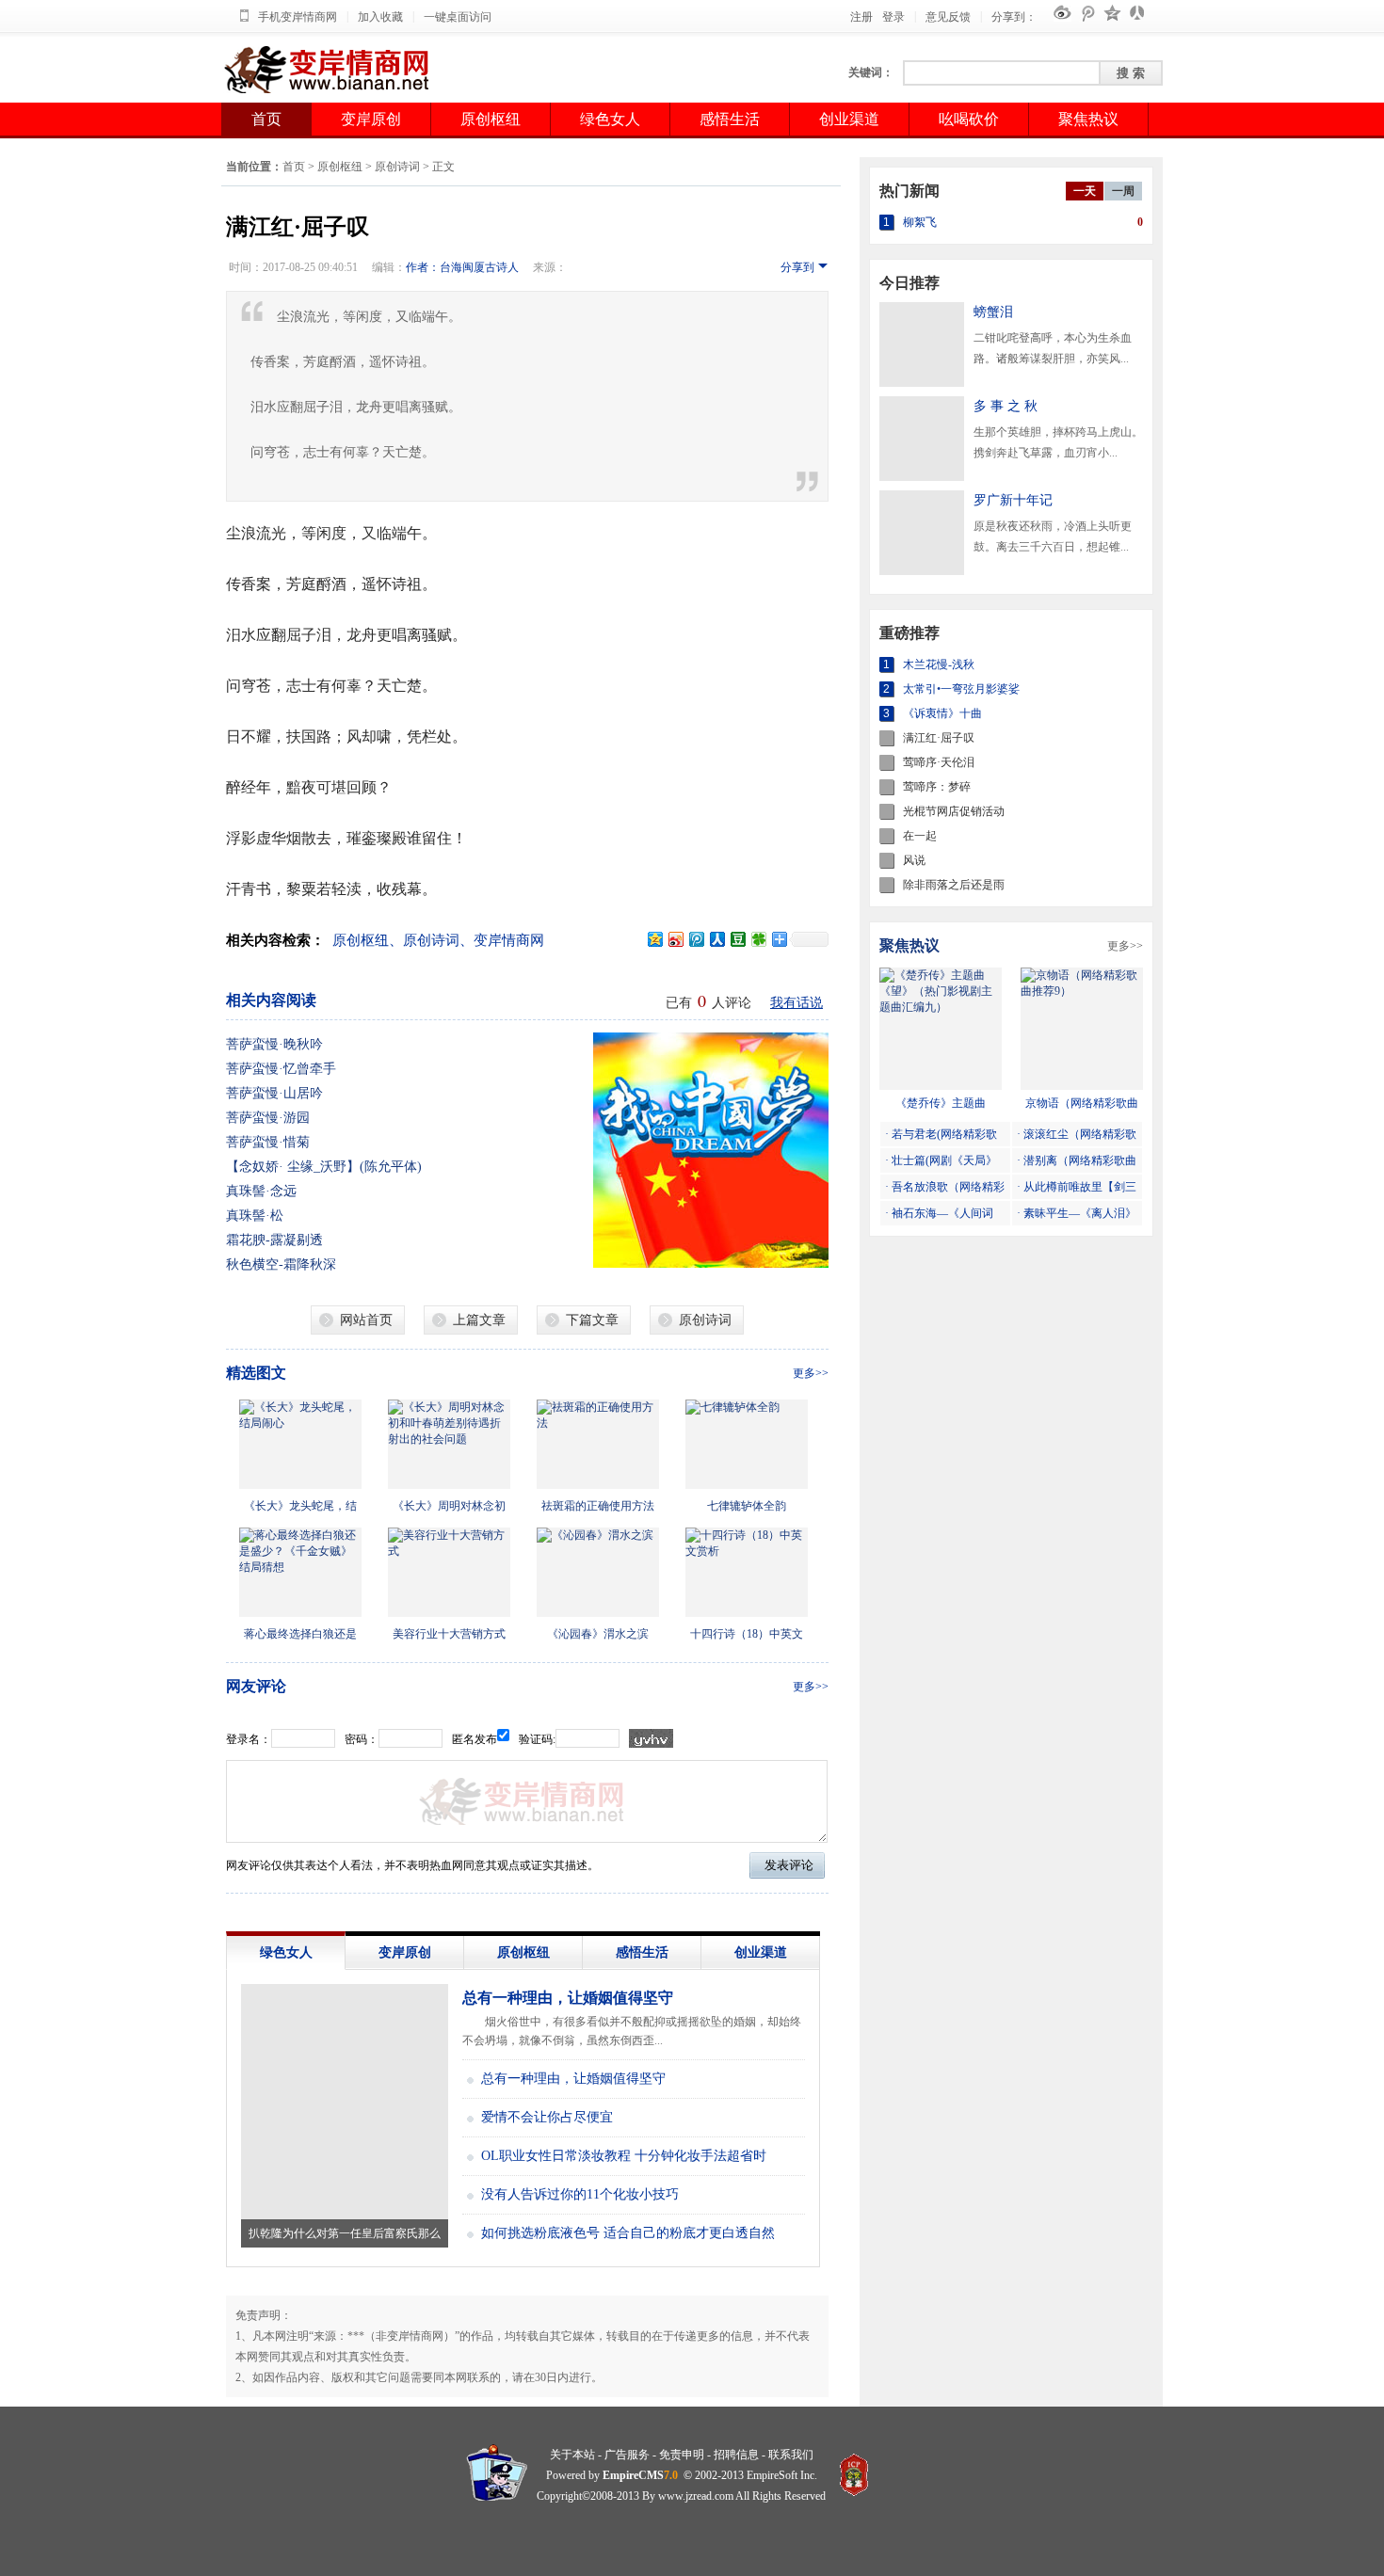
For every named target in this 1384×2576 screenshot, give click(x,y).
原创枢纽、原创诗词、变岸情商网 (438, 940)
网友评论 (256, 1686)
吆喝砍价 (969, 119)
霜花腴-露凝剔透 (274, 1240)
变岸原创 (371, 119)
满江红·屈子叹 (939, 738)
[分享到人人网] (716, 939)
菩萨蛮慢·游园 (268, 1118)
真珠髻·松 (255, 1216)
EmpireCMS (633, 2475)
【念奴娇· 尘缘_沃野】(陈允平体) (324, 1167)
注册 (861, 17)
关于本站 (572, 2455)
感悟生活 (730, 119)
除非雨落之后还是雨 (954, 885)
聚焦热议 (1088, 119)
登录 (893, 17)
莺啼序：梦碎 (937, 787)
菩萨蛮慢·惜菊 (268, 1142)
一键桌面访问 (458, 17)
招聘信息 (736, 2455)
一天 (1085, 191)
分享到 (797, 267)
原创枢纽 (491, 119)
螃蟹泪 (993, 312)
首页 (266, 119)
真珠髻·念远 (261, 1191)
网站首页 (366, 1320)
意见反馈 (948, 17)
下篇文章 (592, 1320)
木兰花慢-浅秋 (939, 664)
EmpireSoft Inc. (782, 2475)
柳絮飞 (920, 222)
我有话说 (797, 1003)
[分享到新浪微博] (675, 939)
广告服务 (627, 2455)
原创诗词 (397, 167)
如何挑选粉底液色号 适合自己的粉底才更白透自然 (628, 2233)
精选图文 (256, 1373)
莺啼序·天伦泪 (939, 762)
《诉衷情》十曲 (942, 713)
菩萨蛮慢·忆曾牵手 (281, 1069)
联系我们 (791, 2455)
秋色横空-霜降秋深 (281, 1264)
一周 (1123, 191)
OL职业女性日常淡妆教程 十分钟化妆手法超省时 (624, 2156)
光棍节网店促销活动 (954, 811)
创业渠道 (849, 119)
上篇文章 (479, 1320)
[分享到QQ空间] (654, 939)
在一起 (920, 836)
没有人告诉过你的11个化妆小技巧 (580, 2194)
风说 (914, 860)
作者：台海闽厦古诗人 (462, 267)
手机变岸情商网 (298, 17)
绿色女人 (610, 119)
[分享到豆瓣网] (737, 939)
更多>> (811, 1373)
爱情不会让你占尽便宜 (547, 2117)
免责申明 (682, 2455)
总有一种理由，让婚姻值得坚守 (568, 1998)
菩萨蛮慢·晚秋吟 (274, 1044)
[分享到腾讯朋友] (758, 939)
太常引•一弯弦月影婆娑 (961, 689)
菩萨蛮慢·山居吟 (274, 1093)
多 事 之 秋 (1006, 406)
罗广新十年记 (1013, 500)
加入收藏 (380, 17)
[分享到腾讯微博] (696, 939)
